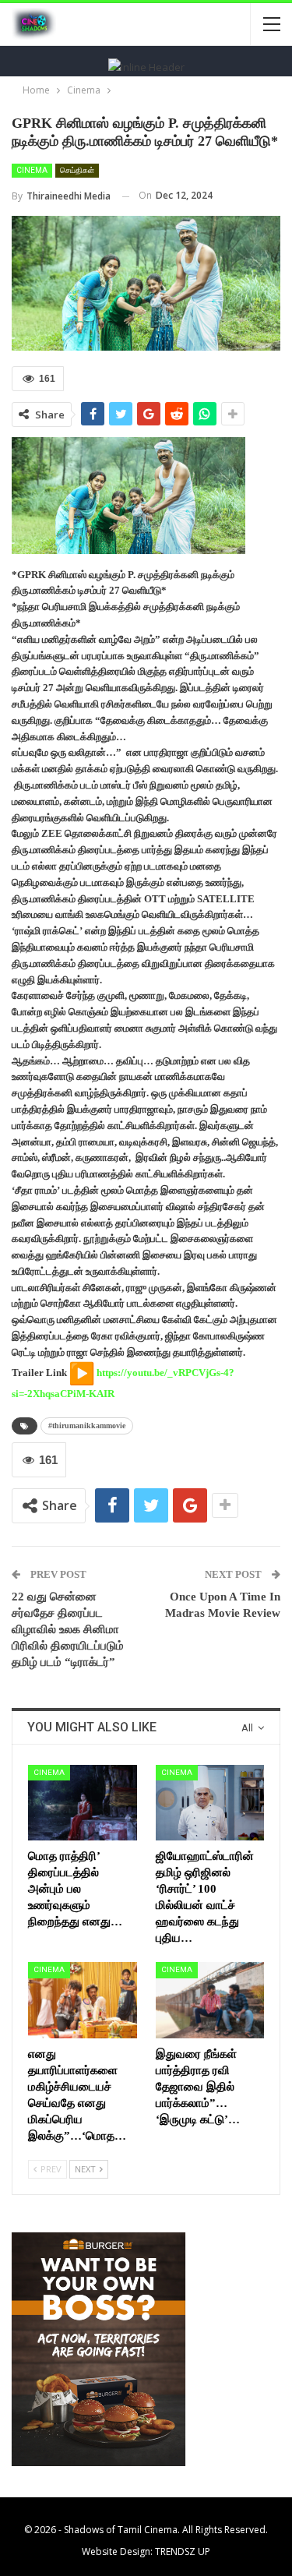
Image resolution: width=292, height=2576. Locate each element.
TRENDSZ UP (183, 2551)
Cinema (32, 170)
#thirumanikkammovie (87, 1426)
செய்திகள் (77, 170)
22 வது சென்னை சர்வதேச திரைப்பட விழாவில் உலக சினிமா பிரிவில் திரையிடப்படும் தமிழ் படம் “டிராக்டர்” (68, 1629)
